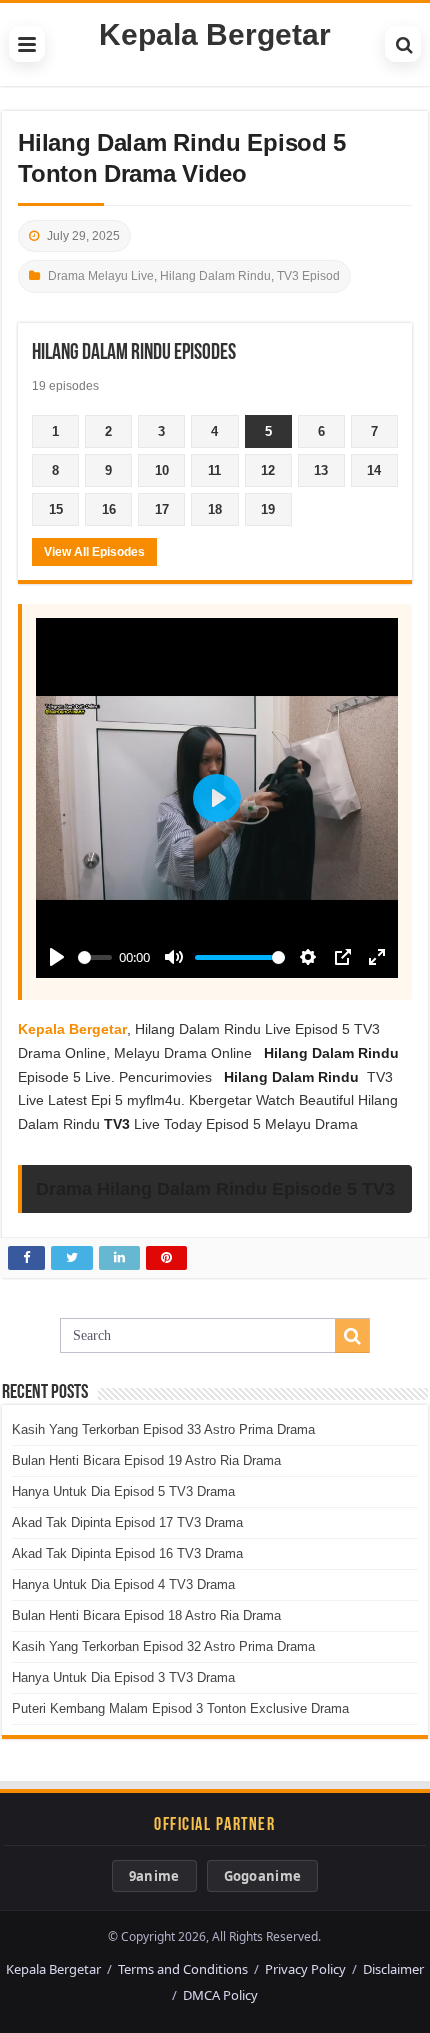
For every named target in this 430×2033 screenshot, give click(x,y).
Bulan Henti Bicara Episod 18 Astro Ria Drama (146, 1615)
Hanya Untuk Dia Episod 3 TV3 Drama (123, 1677)
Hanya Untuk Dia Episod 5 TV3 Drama (123, 1491)
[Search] (403, 44)
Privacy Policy (305, 1969)
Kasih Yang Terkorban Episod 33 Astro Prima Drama (163, 1429)
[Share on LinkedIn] (119, 1258)
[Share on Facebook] (26, 1258)
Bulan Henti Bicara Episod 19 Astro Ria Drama (146, 1460)
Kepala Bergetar (215, 34)
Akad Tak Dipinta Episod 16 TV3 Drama (127, 1553)
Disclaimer (393, 1969)
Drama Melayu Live (101, 276)
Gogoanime (263, 1876)
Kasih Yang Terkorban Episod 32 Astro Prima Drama (163, 1646)
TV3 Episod (308, 276)
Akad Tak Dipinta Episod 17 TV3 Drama (127, 1522)
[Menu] (27, 44)
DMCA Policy (220, 1995)
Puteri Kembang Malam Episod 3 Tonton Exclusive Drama (180, 1708)
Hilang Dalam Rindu (215, 276)
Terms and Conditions (183, 1969)
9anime (154, 1876)
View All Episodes (94, 552)
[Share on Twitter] (72, 1258)
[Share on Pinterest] (166, 1258)
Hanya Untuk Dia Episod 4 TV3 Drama (123, 1584)
